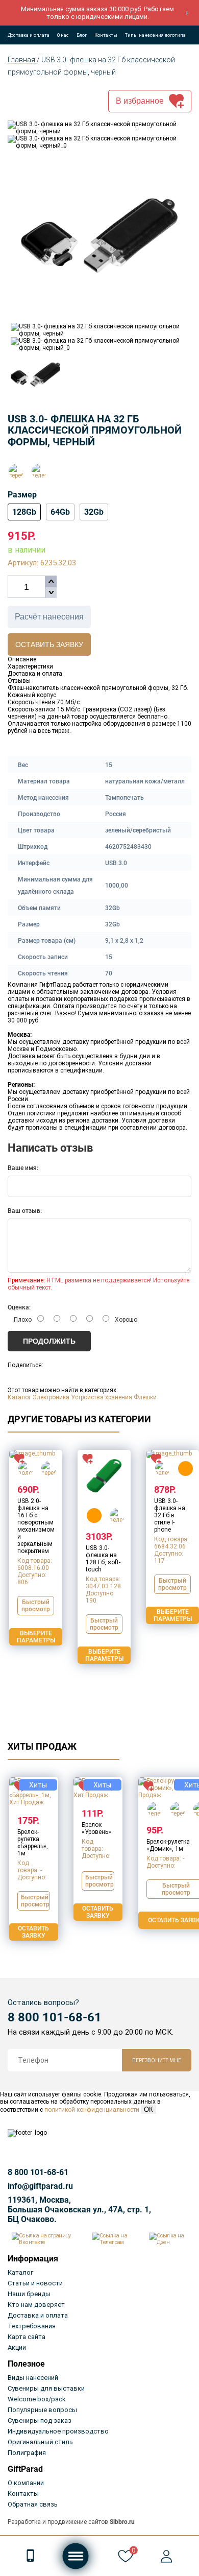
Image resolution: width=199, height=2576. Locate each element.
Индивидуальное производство (58, 2431)
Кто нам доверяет (36, 2305)
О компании (26, 2483)
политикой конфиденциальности (92, 2110)
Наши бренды (29, 2294)
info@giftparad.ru (40, 2186)
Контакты (106, 35)
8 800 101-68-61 (55, 2017)
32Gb (94, 512)
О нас (63, 35)
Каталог (19, 1397)
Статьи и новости (35, 2283)
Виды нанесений (33, 2378)
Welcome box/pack (37, 2399)
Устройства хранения (102, 1397)
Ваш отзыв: (25, 1211)
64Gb (60, 512)
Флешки (145, 1397)
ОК (148, 2109)
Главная (22, 60)
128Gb (24, 512)
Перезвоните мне (157, 2060)
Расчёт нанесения (49, 617)
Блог (82, 35)
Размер (22, 495)
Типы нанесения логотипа (155, 35)
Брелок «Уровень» (96, 1828)
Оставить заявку (49, 645)
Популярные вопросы (42, 2410)
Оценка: (19, 1307)
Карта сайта (27, 2337)
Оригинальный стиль (40, 2442)
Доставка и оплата (29, 35)
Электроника (51, 1397)
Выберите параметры (36, 1637)
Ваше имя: (23, 1168)
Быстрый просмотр (36, 1606)
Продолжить (49, 1341)
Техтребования (32, 2326)
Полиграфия (27, 2453)
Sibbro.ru (122, 2522)
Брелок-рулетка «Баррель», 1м (33, 1843)
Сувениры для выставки (46, 2388)
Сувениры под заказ (40, 2420)
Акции (17, 2347)
